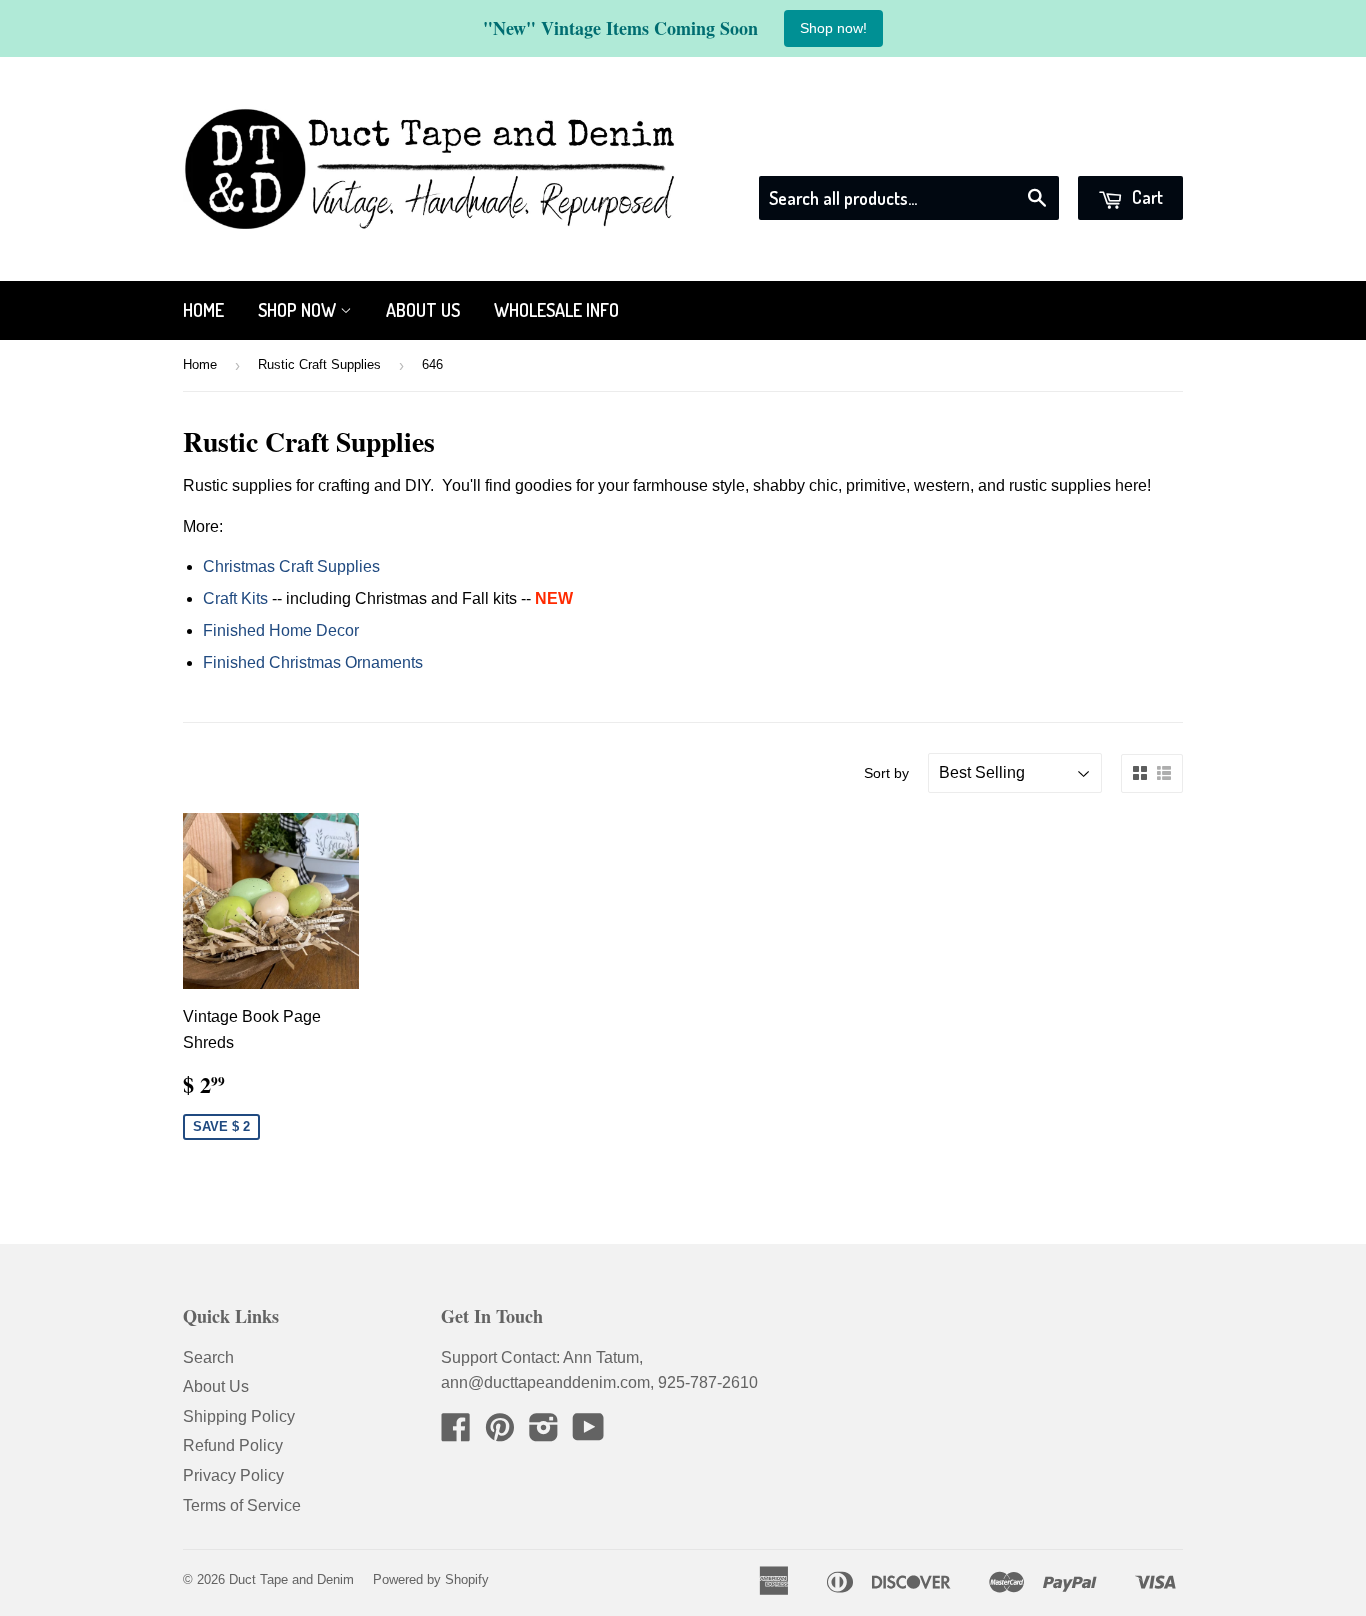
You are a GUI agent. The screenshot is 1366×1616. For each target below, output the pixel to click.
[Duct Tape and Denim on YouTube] (588, 1433)
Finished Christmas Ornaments (313, 662)
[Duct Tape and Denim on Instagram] (544, 1433)
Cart (1145, 197)
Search (208, 1357)
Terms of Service (242, 1505)
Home (203, 310)
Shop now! (833, 28)
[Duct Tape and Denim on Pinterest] (500, 1433)
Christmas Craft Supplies (291, 566)
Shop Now (299, 310)
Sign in (1002, 150)
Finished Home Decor (281, 630)
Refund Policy (233, 1445)
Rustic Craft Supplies (319, 364)
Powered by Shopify (431, 1579)
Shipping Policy (239, 1416)
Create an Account (1120, 150)
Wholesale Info (556, 310)
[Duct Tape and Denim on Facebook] (456, 1433)
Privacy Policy (233, 1475)
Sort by (886, 773)
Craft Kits (235, 598)
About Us (423, 310)
